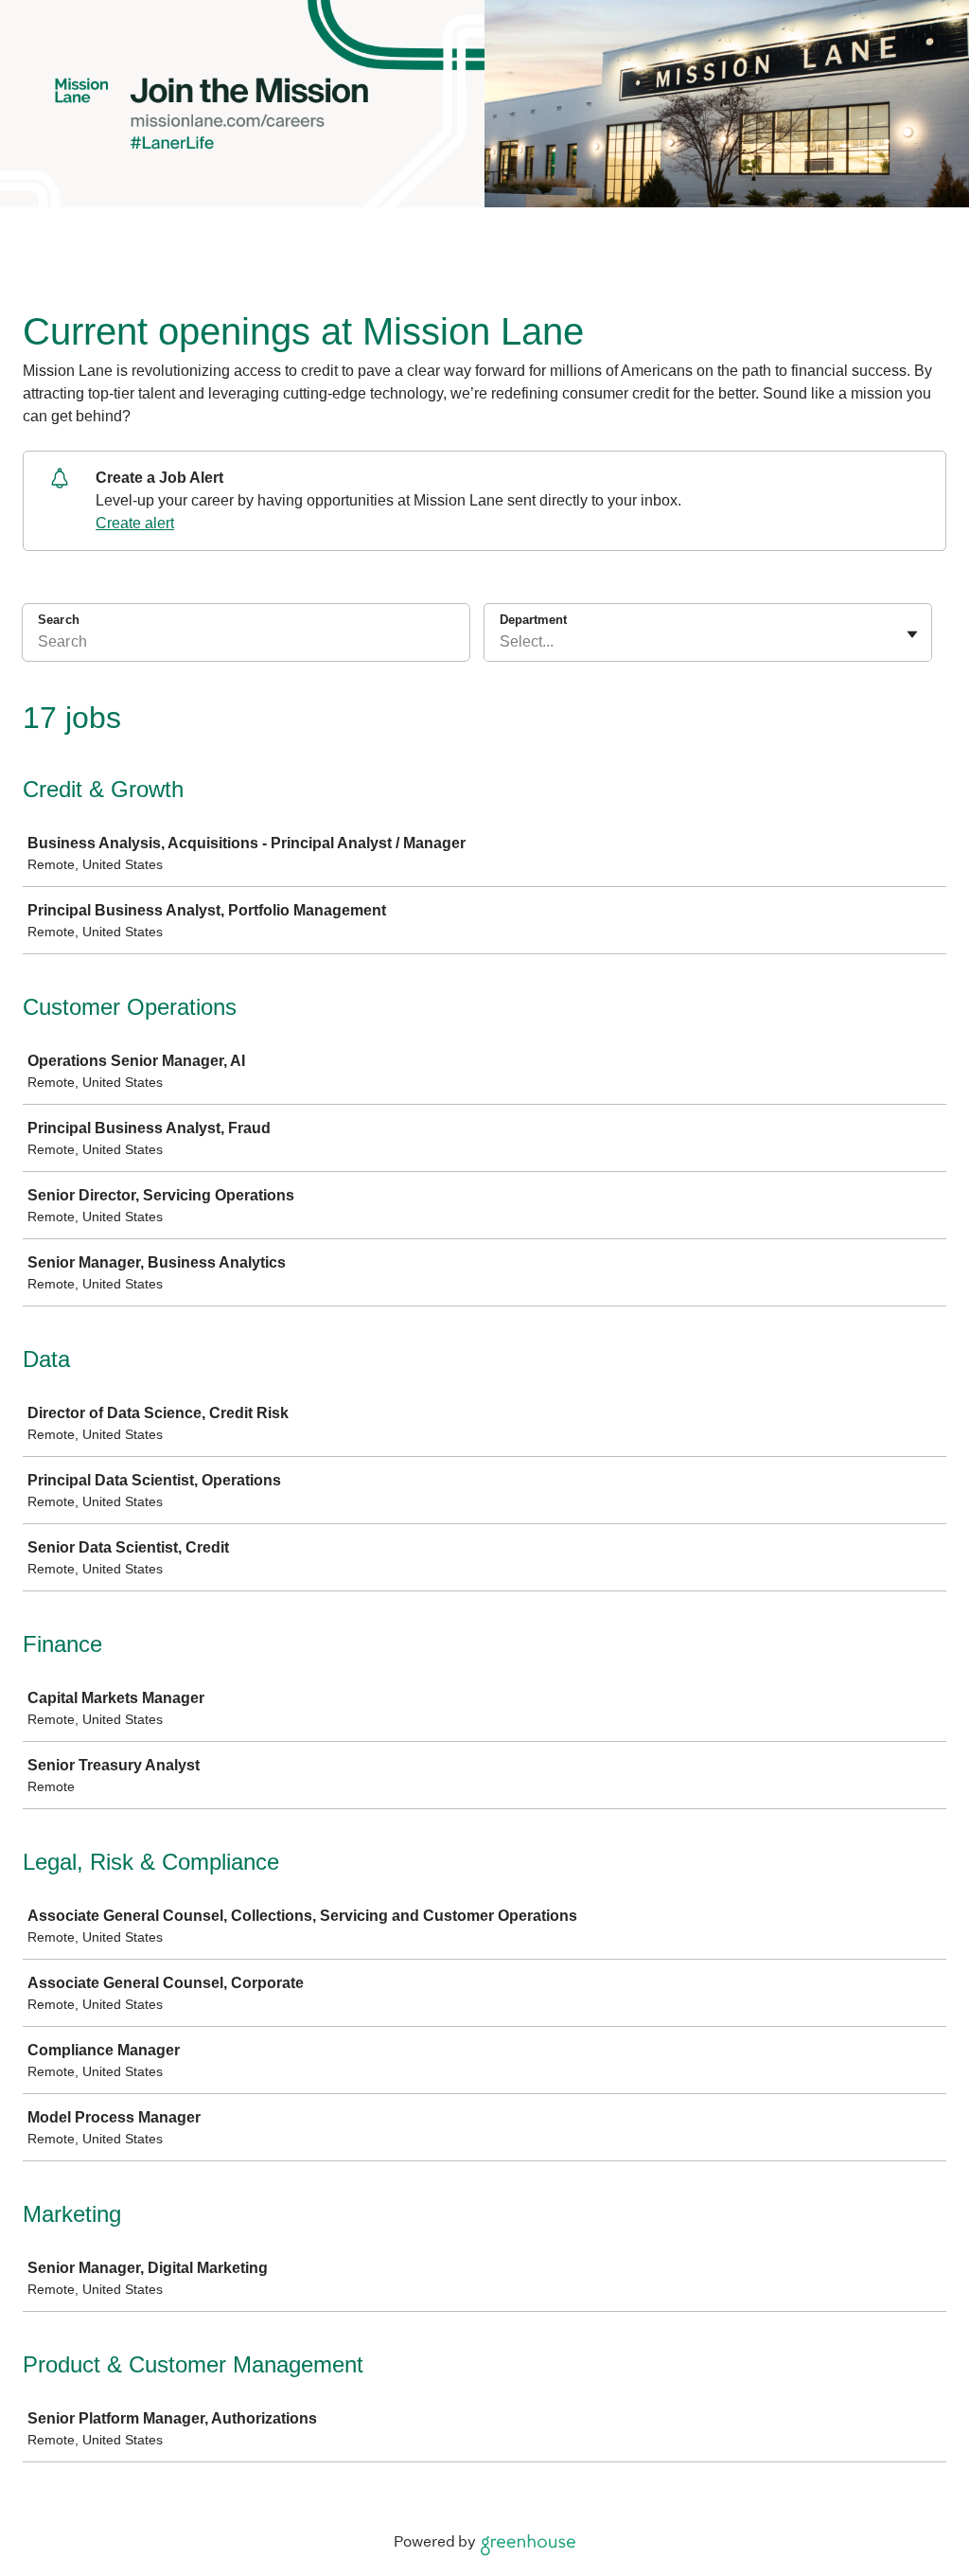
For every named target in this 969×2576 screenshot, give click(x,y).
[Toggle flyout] (912, 634)
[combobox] (502, 642)
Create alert (135, 523)
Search (59, 620)
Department (533, 620)
